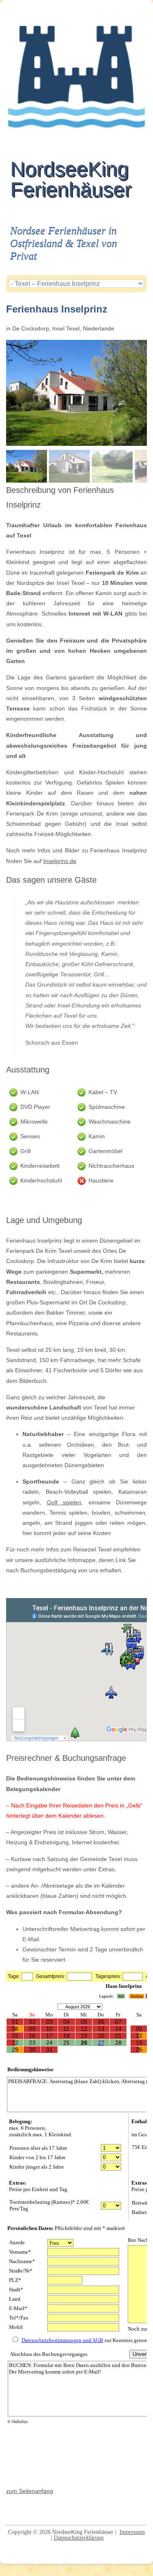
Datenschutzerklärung (79, 2538)
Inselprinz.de (60, 861)
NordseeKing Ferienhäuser (71, 179)
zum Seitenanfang (30, 2491)
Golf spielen (64, 1502)
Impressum (132, 2532)
